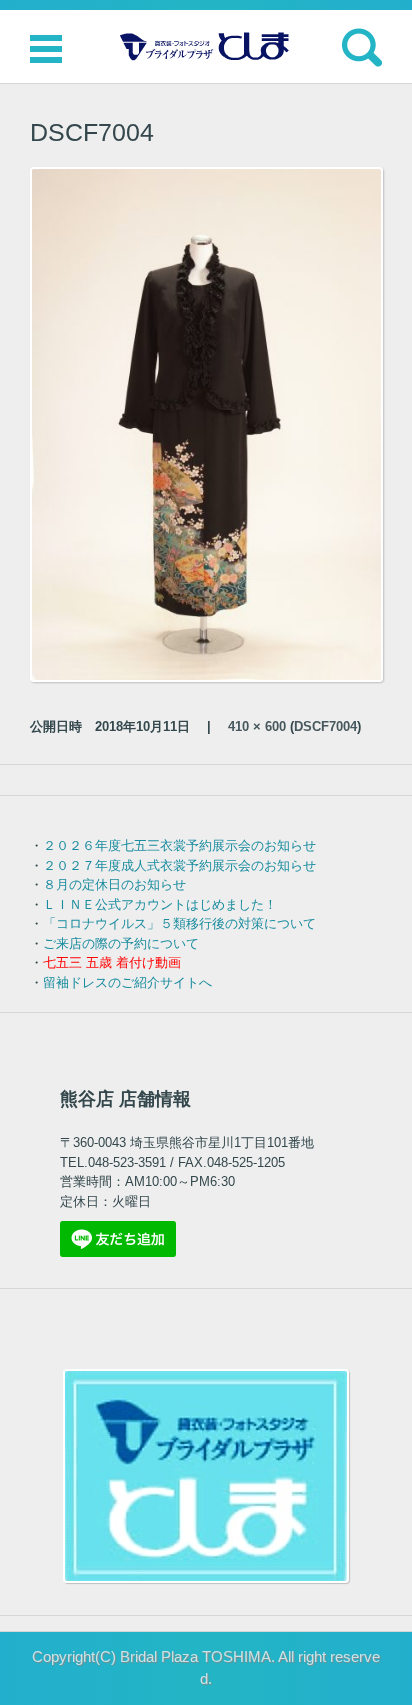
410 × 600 (257, 726)
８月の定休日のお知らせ (114, 884)
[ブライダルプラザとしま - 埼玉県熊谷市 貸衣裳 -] (206, 46)
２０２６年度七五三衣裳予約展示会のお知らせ (179, 845)
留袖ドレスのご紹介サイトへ (127, 982)
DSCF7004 (325, 726)
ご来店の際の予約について (121, 943)
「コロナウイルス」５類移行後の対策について (179, 923)
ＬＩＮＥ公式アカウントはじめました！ (160, 904)
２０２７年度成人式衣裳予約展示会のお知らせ (179, 865)
